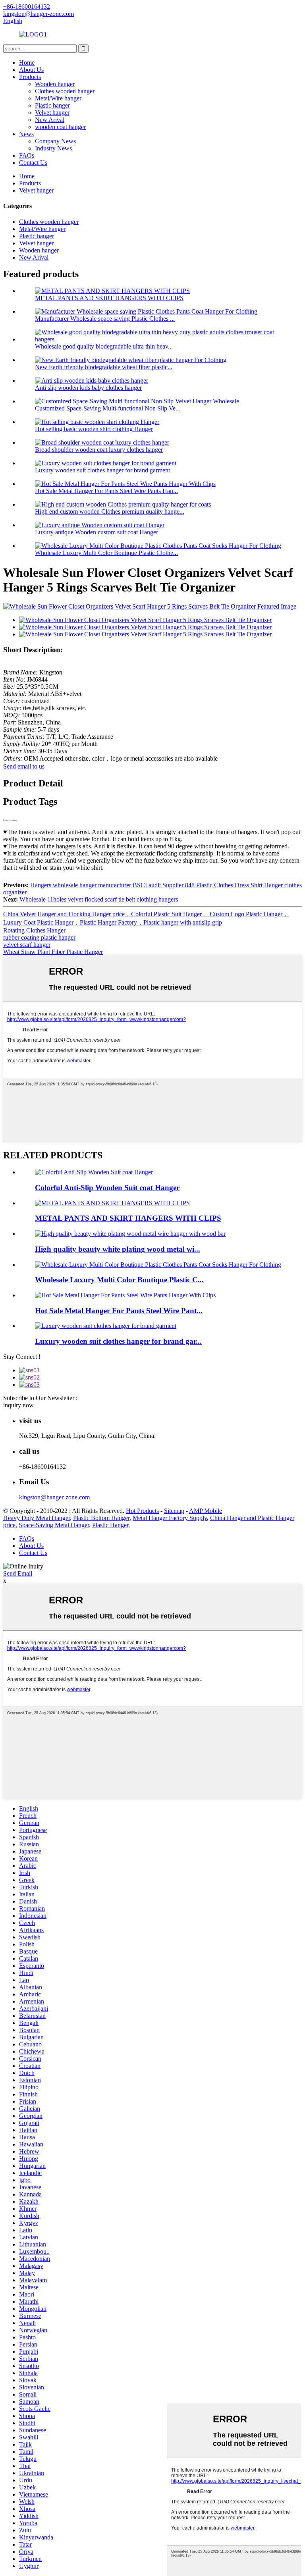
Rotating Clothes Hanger (34, 930)
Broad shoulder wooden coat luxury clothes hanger (99, 450)
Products (30, 77)
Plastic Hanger (110, 1525)
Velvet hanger (52, 113)
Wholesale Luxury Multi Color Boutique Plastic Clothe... (106, 553)
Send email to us (24, 766)
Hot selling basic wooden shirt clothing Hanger (94, 429)
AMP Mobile (206, 1511)
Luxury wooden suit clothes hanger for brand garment (102, 470)
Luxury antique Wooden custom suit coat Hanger (97, 532)
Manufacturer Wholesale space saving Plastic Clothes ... (105, 319)
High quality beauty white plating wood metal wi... (118, 1249)
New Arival (50, 120)
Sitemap (174, 1511)
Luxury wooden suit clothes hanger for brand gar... (118, 1341)
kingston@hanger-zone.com (54, 1497)
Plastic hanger (52, 105)
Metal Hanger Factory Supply (170, 1518)
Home (27, 63)
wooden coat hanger (60, 127)
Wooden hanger (55, 84)
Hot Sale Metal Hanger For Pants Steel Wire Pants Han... (106, 491)
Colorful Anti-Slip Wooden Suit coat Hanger (107, 1188)
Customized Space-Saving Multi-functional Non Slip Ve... (108, 408)
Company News (55, 141)
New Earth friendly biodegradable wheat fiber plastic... (104, 367)
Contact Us (33, 163)
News (26, 134)
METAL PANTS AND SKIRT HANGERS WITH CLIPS (109, 298)
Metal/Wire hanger (58, 98)
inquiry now (18, 1405)
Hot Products (142, 1511)
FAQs (27, 155)
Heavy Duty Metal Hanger (37, 1518)
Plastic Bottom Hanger (101, 1518)
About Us (31, 70)
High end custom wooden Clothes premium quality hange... (110, 512)
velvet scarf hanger (27, 945)
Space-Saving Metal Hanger (54, 1525)
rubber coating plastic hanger (39, 937)
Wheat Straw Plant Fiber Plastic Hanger (53, 952)
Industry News (53, 148)
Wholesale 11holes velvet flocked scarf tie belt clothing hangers (99, 899)
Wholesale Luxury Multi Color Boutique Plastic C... (119, 1280)
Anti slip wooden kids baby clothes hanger (88, 388)
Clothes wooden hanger (65, 91)
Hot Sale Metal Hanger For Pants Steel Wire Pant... (119, 1311)
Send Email (18, 1573)
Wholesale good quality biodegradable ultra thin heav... (104, 346)
